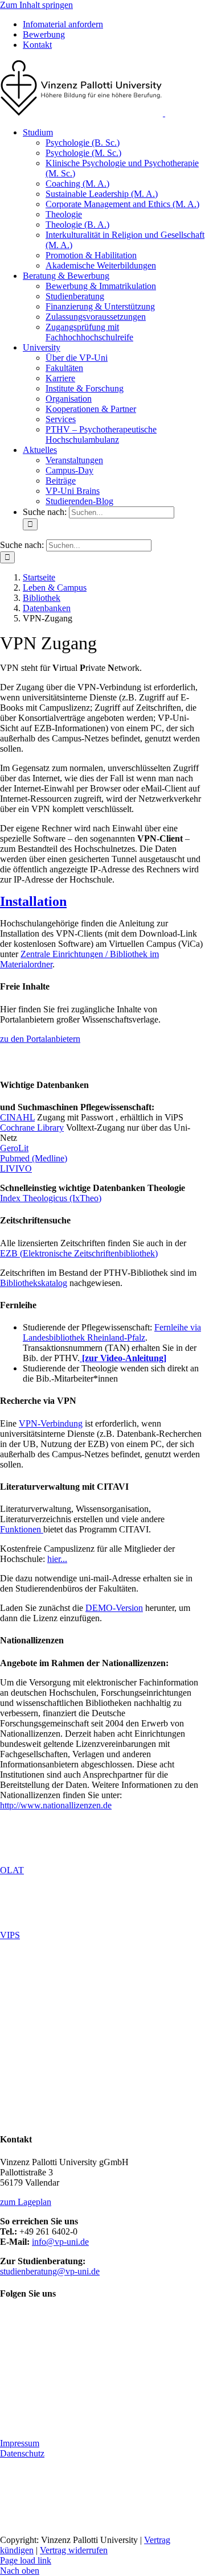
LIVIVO (16, 1169)
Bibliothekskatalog (34, 1283)
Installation (33, 901)
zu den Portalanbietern (40, 1039)
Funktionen (22, 1529)
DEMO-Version (114, 1608)
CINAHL (17, 1117)
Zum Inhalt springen (36, 5)
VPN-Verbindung (51, 1423)
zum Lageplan (26, 2201)
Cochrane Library (32, 1128)
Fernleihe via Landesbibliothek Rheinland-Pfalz (112, 1332)
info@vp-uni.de (60, 2241)
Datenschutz (22, 2453)
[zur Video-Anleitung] (123, 1358)
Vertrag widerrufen (74, 2550)
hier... (57, 1559)
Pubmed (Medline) (34, 1158)
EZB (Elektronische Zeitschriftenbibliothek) (79, 1253)
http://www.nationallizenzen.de (56, 1805)
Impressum (20, 2443)
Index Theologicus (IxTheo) (51, 1198)
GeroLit (14, 1148)
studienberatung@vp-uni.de (50, 2271)
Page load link (26, 2560)
